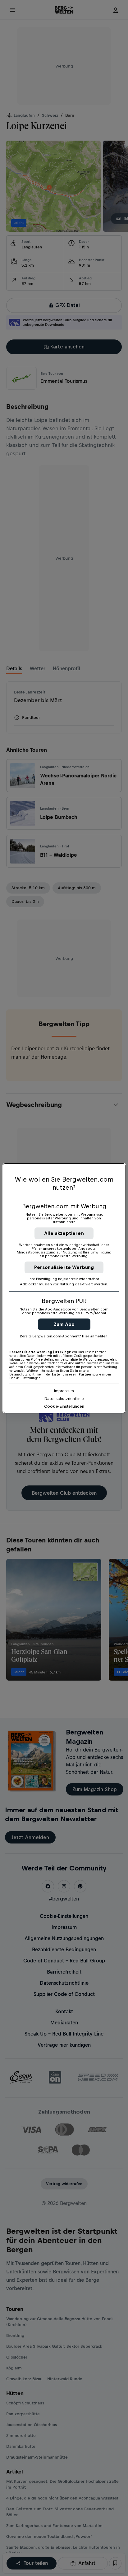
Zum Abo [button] (64, 1324)
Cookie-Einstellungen (64, 1406)
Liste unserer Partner (72, 1374)
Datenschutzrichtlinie (64, 1399)
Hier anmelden (95, 1336)
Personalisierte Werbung (64, 1267)
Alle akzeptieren (64, 1233)
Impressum (64, 1391)
